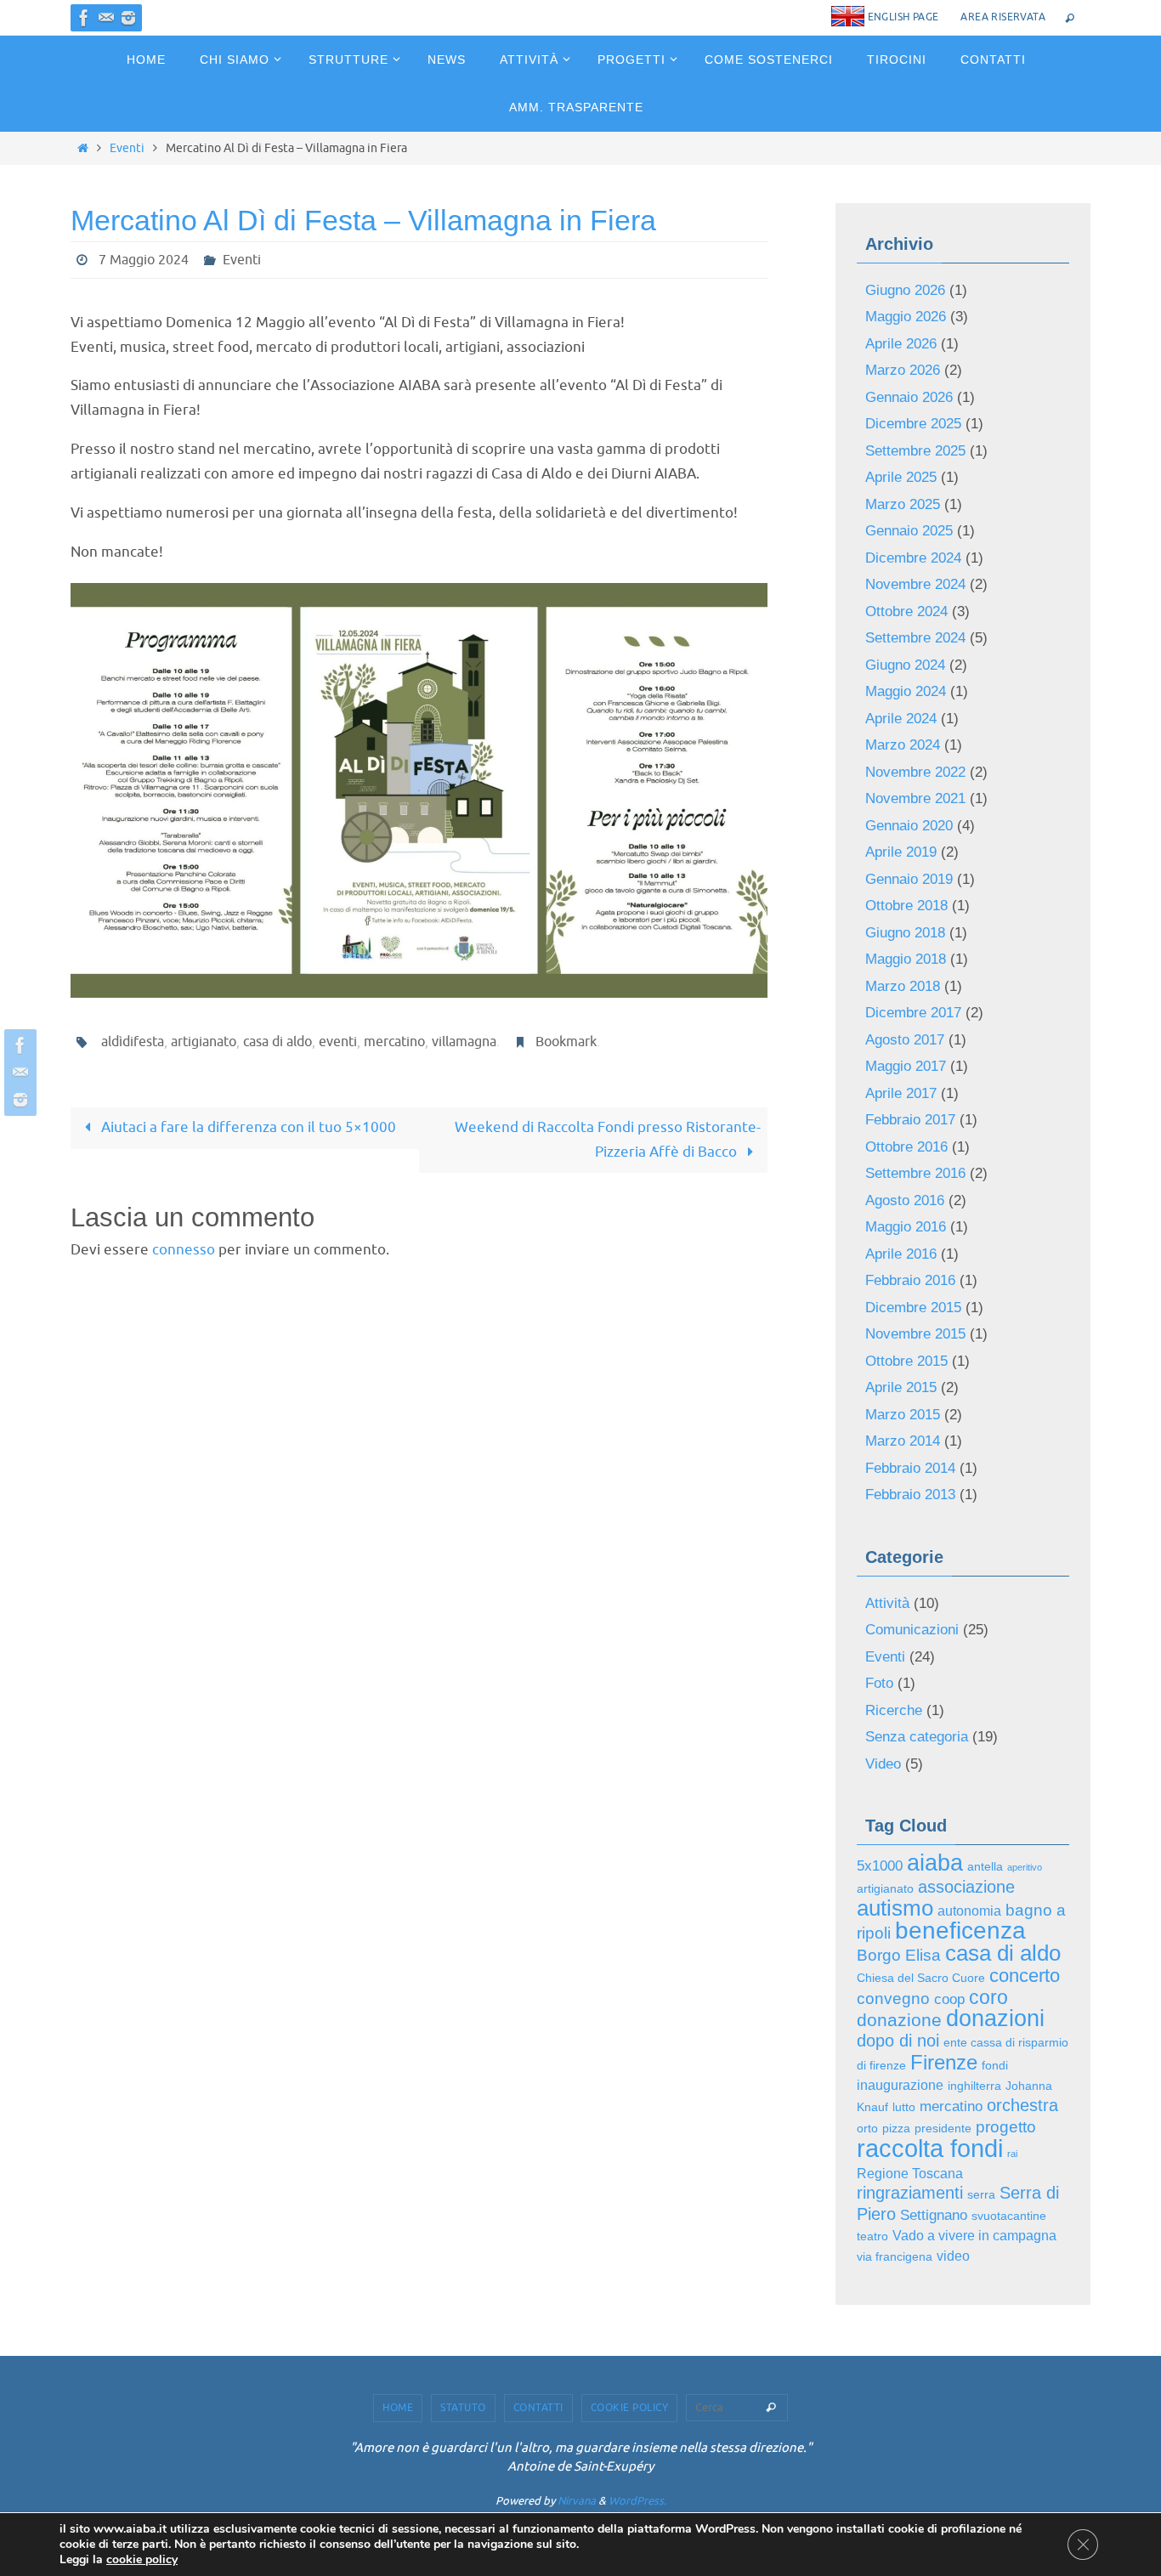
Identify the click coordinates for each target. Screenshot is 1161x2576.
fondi (995, 2066)
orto (867, 2129)
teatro (872, 2236)
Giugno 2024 (905, 665)
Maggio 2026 (906, 317)
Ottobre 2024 (906, 611)
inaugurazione (900, 2085)
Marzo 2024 (903, 745)
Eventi (127, 148)
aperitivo (1025, 1867)
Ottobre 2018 (906, 906)
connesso (184, 1250)
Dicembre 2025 (913, 424)
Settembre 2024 (915, 638)
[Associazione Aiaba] (84, 18)
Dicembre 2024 (913, 558)
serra (981, 2195)
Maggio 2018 (906, 959)
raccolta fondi (930, 2148)
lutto (904, 2107)
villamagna (464, 1042)
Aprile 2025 (901, 477)
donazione (899, 2020)
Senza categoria (917, 1737)
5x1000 (880, 1865)
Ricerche (894, 1710)
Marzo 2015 (903, 1415)
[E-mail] (106, 18)
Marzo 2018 (903, 986)
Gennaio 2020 (909, 826)
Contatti (538, 2408)
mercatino (394, 1042)
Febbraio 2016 (910, 1280)
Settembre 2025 (915, 451)
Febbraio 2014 (910, 1468)
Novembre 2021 (915, 798)
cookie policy (142, 2559)
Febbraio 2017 (910, 1120)
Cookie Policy (630, 2408)
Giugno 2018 (905, 933)
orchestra (1022, 2105)
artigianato (204, 1042)
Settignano (934, 2215)
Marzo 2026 (903, 370)
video (953, 2256)
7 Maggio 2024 (144, 260)
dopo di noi (898, 2041)
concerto (1025, 1976)
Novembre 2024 (915, 584)
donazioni (995, 2018)
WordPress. (637, 2501)
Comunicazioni (912, 1630)
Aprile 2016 (901, 1254)
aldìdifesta (133, 1042)
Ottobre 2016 (906, 1147)
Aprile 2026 (901, 344)
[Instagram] (128, 18)
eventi (338, 1042)
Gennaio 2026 (909, 397)
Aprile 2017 (901, 1093)
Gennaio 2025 (909, 531)
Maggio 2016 (906, 1227)
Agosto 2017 (905, 1040)
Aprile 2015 (901, 1387)
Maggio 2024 (906, 691)
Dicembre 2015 (913, 1308)
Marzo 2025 (903, 504)
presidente (943, 2129)
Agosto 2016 (905, 1200)
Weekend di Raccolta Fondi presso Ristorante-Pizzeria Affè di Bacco (608, 1140)
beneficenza (960, 1931)
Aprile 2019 (901, 852)
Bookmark (566, 1042)
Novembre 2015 (915, 1334)
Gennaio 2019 (909, 879)
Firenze (944, 2062)
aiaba (935, 1863)
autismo (895, 1908)
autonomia (969, 1911)
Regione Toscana (910, 2174)
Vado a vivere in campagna (974, 2236)
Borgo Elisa (899, 1955)
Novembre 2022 (915, 772)
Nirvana (577, 2501)
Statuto (463, 2408)
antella (985, 1867)
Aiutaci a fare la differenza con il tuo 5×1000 (247, 1127)
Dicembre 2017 (913, 1013)
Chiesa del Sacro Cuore (921, 1978)
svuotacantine (1009, 2216)
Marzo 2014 (903, 1441)
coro (988, 1998)
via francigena (895, 2257)
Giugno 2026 (905, 290)
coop (949, 1999)
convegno (893, 1999)
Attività (887, 1603)
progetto (1006, 2127)
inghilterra (974, 2086)
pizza (896, 2129)
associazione (966, 1887)
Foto (879, 1683)
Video (883, 1764)
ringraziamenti (910, 2193)
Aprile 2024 (901, 719)
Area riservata (1003, 17)
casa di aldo (278, 1042)
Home (398, 2408)
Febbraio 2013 (910, 1495)
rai (1012, 2154)
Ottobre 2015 (906, 1361)
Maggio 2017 (906, 1066)
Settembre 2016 (915, 1173)
